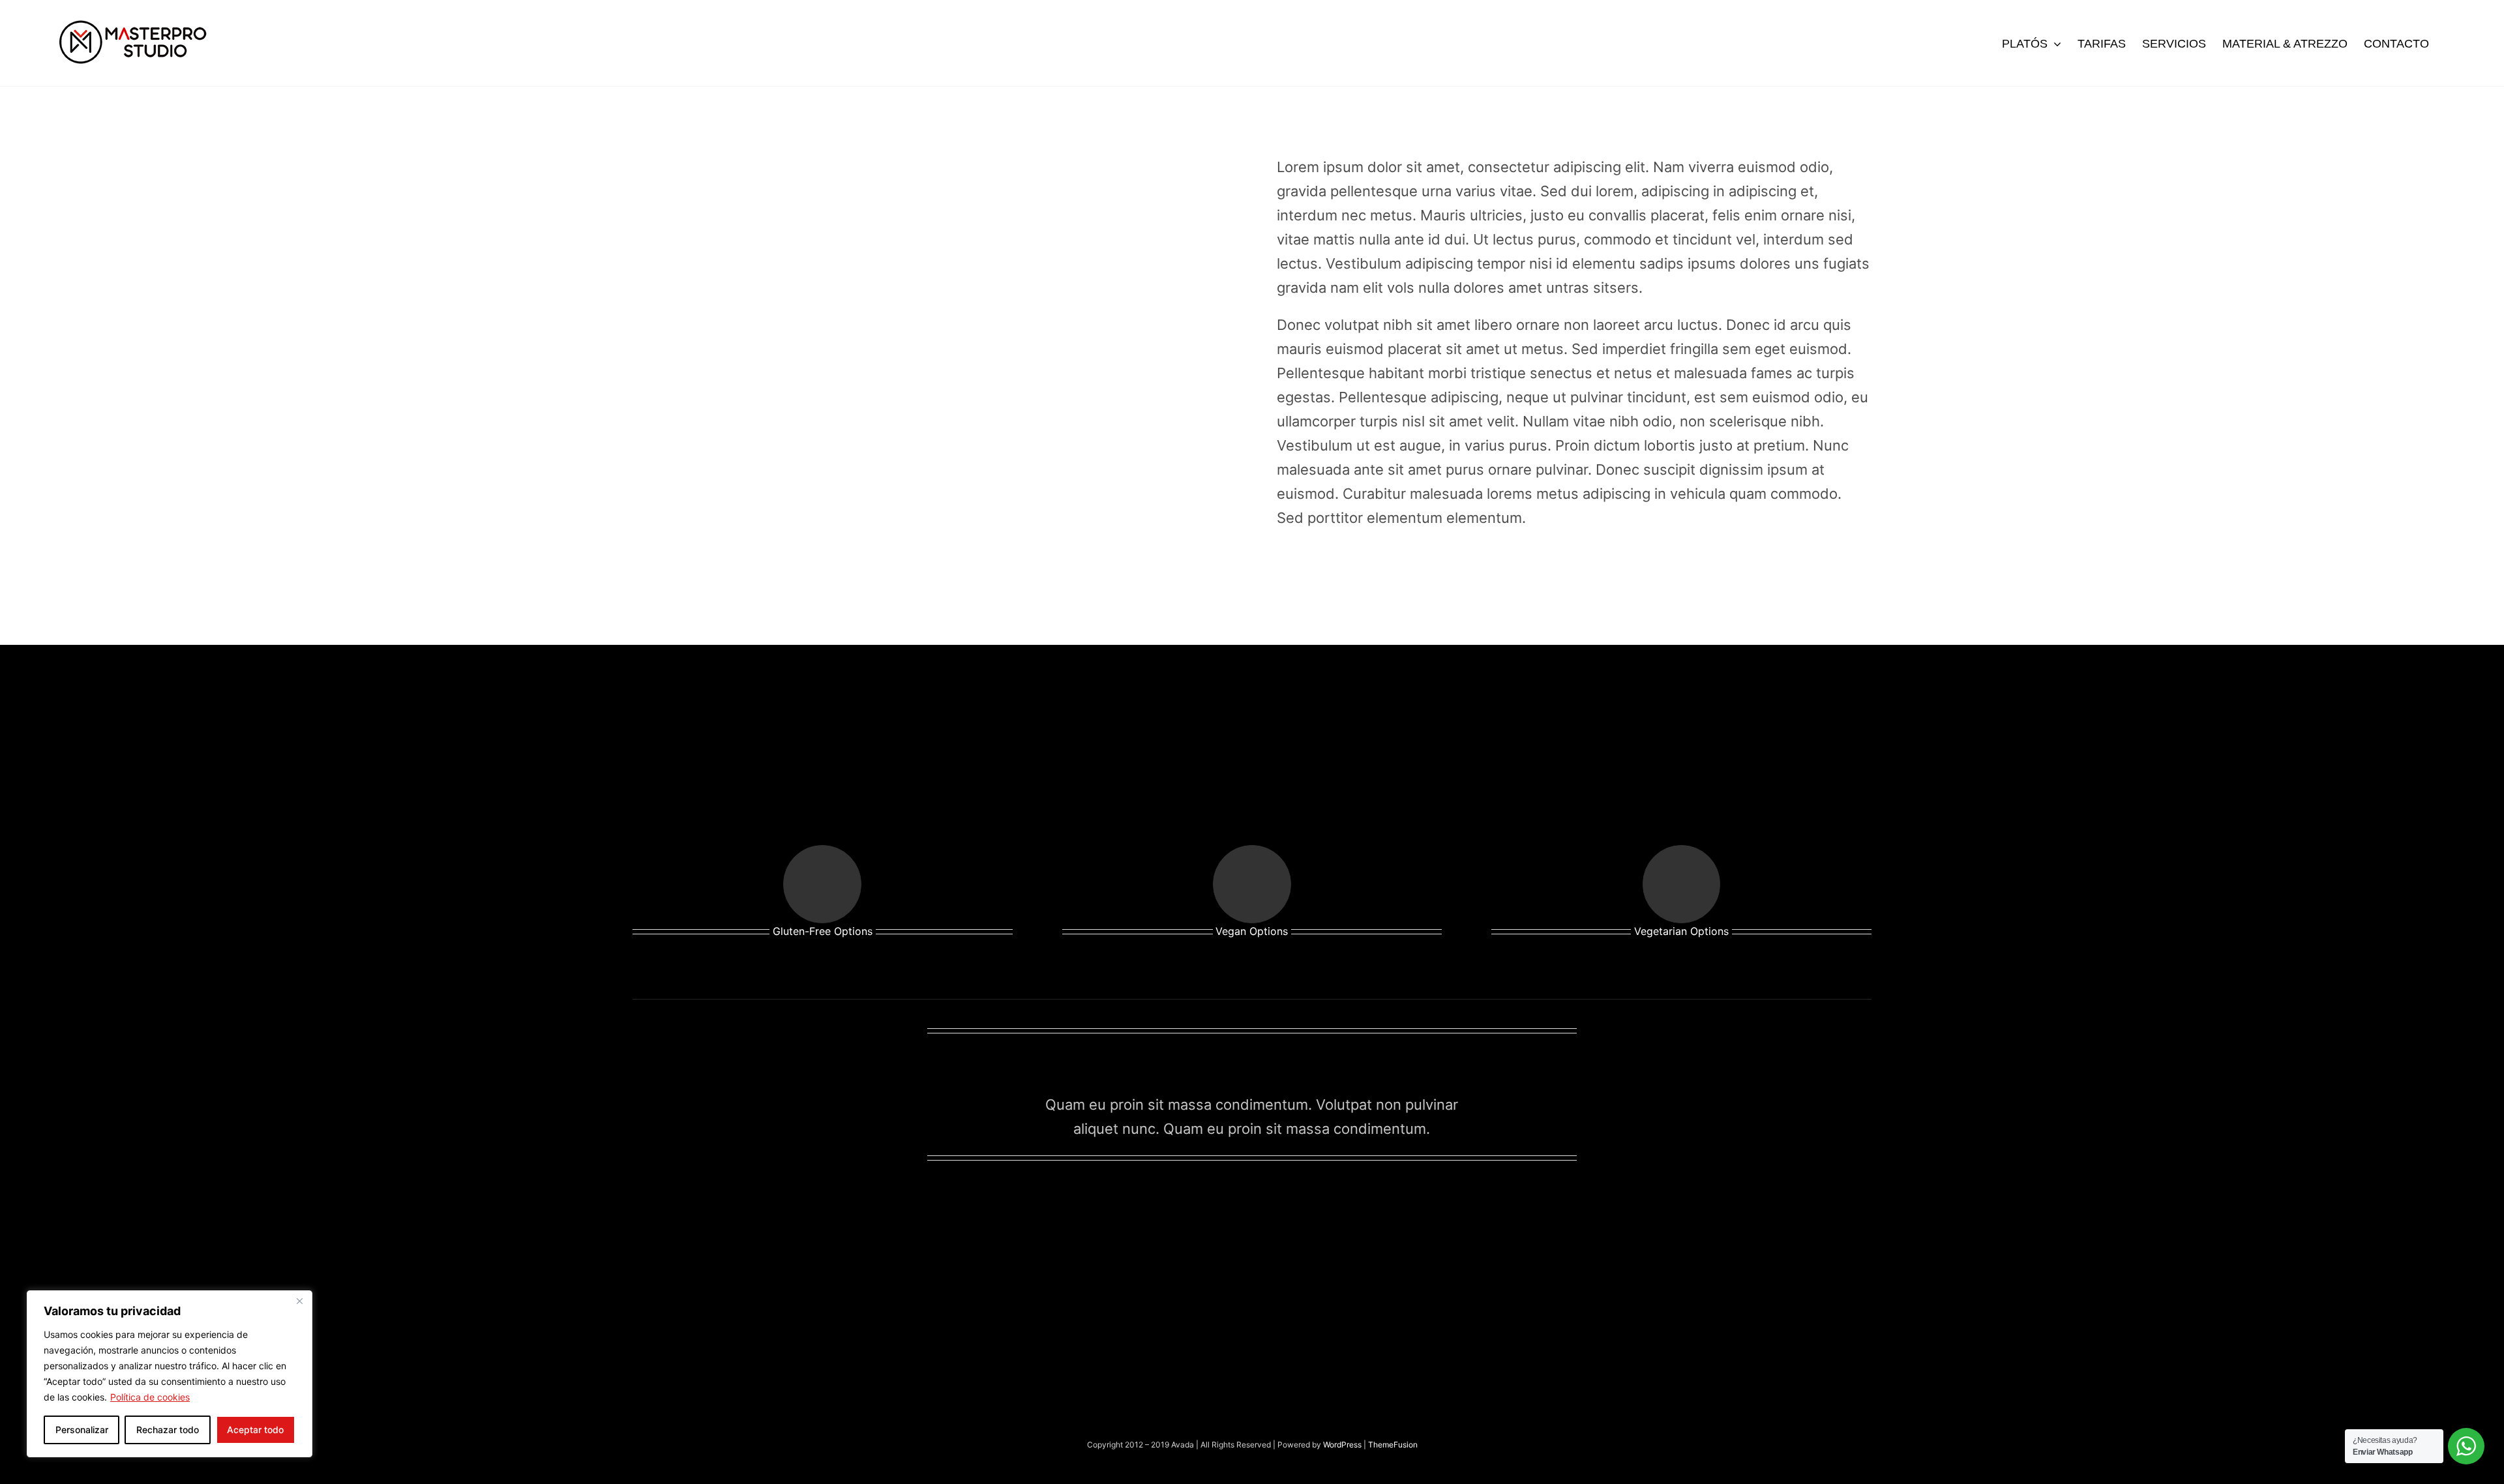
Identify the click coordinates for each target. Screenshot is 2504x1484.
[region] (170, 1374)
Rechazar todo (168, 1430)
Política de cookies (150, 1397)
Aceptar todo (255, 1430)
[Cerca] (299, 1301)
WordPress (1343, 1445)
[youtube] (1275, 1200)
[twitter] (1252, 1200)
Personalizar (82, 1430)
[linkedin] (1299, 1200)
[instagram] (1205, 1200)
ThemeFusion (1393, 1445)
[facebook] (1229, 1200)
